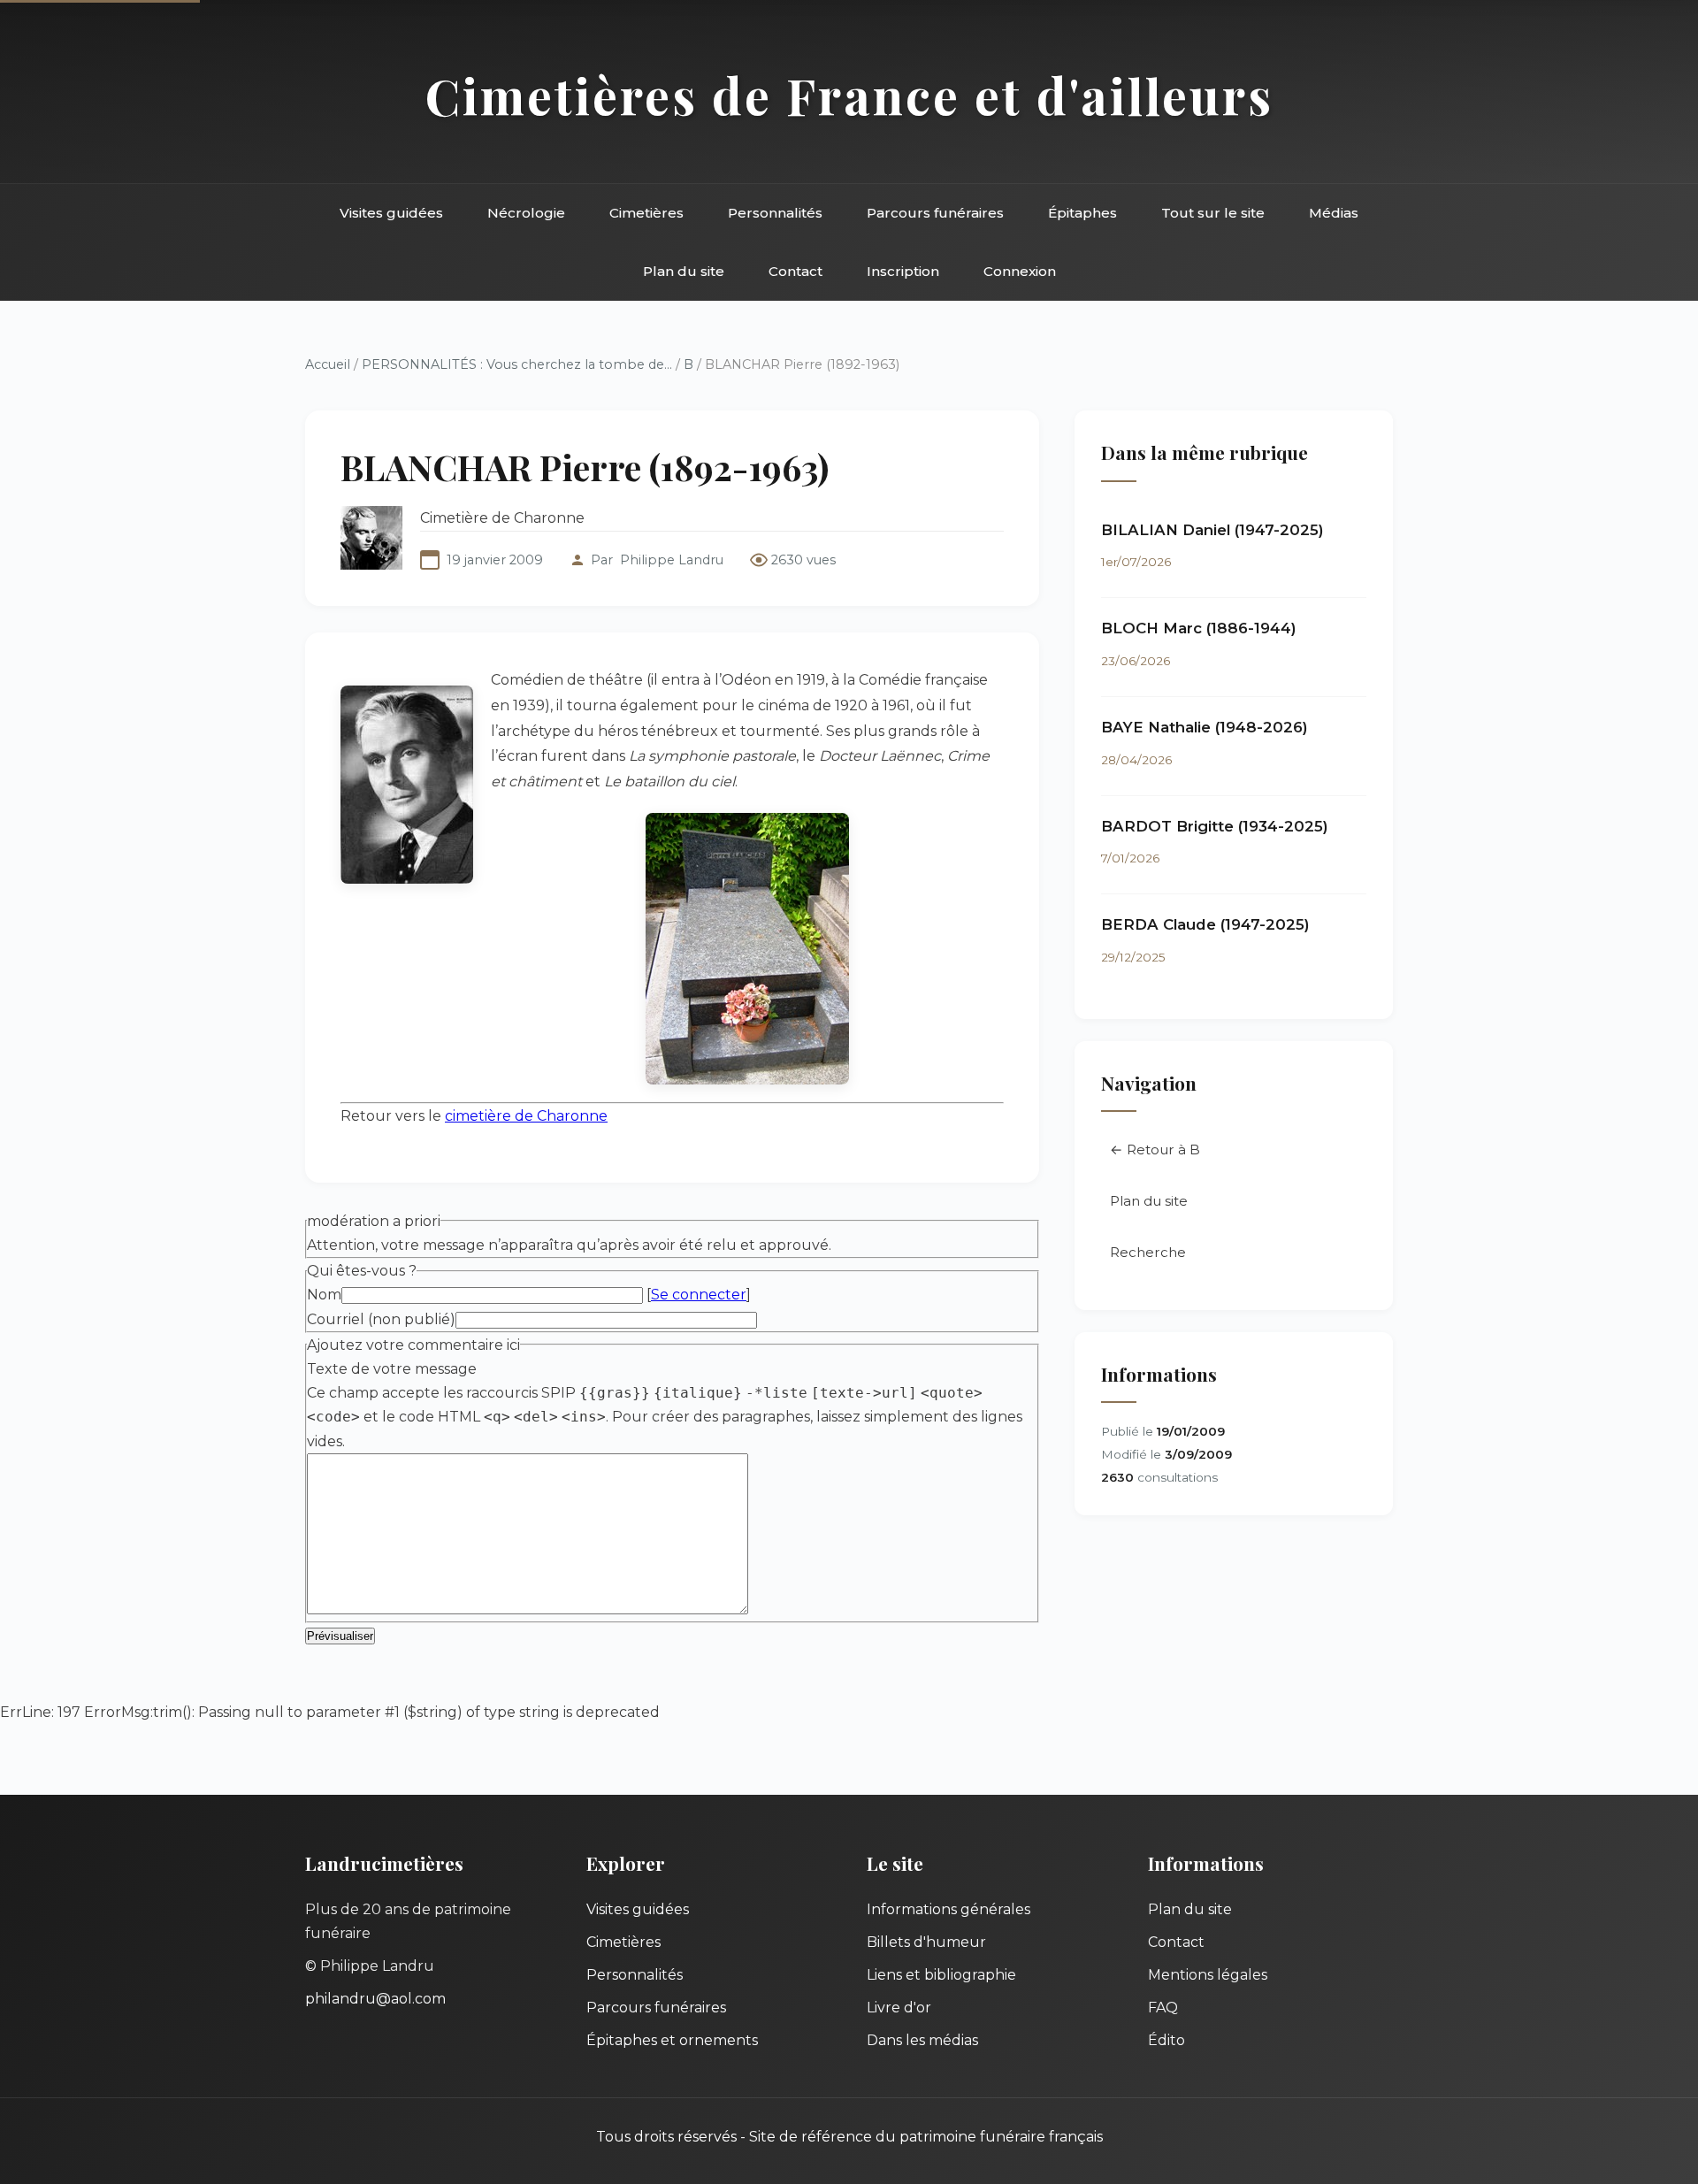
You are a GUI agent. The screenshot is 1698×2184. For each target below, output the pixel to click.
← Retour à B (1155, 1149)
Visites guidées (391, 213)
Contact (795, 271)
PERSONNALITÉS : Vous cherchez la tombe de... (517, 364)
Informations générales (948, 1909)
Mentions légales (1208, 1975)
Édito (1166, 2040)
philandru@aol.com (375, 1999)
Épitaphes (1082, 213)
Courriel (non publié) (381, 1319)
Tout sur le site (1213, 213)
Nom (324, 1295)
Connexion (1020, 271)
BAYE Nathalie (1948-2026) (1205, 727)
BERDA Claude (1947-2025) (1205, 924)
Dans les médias (922, 2040)
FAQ (1163, 2008)
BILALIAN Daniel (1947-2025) (1212, 530)
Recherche (1148, 1252)
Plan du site (684, 271)
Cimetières (646, 213)
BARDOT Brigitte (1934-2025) (1215, 826)
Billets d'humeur (926, 1942)
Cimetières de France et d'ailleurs (849, 95)
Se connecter (699, 1295)
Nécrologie (526, 213)
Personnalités (775, 213)
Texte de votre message (392, 1369)
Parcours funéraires (935, 213)
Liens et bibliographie (941, 1975)
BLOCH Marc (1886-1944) (1199, 628)
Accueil (328, 364)
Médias (1334, 213)
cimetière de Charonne (526, 1116)
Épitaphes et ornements (672, 2040)
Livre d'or (899, 2008)
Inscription (903, 271)
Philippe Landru (672, 560)
